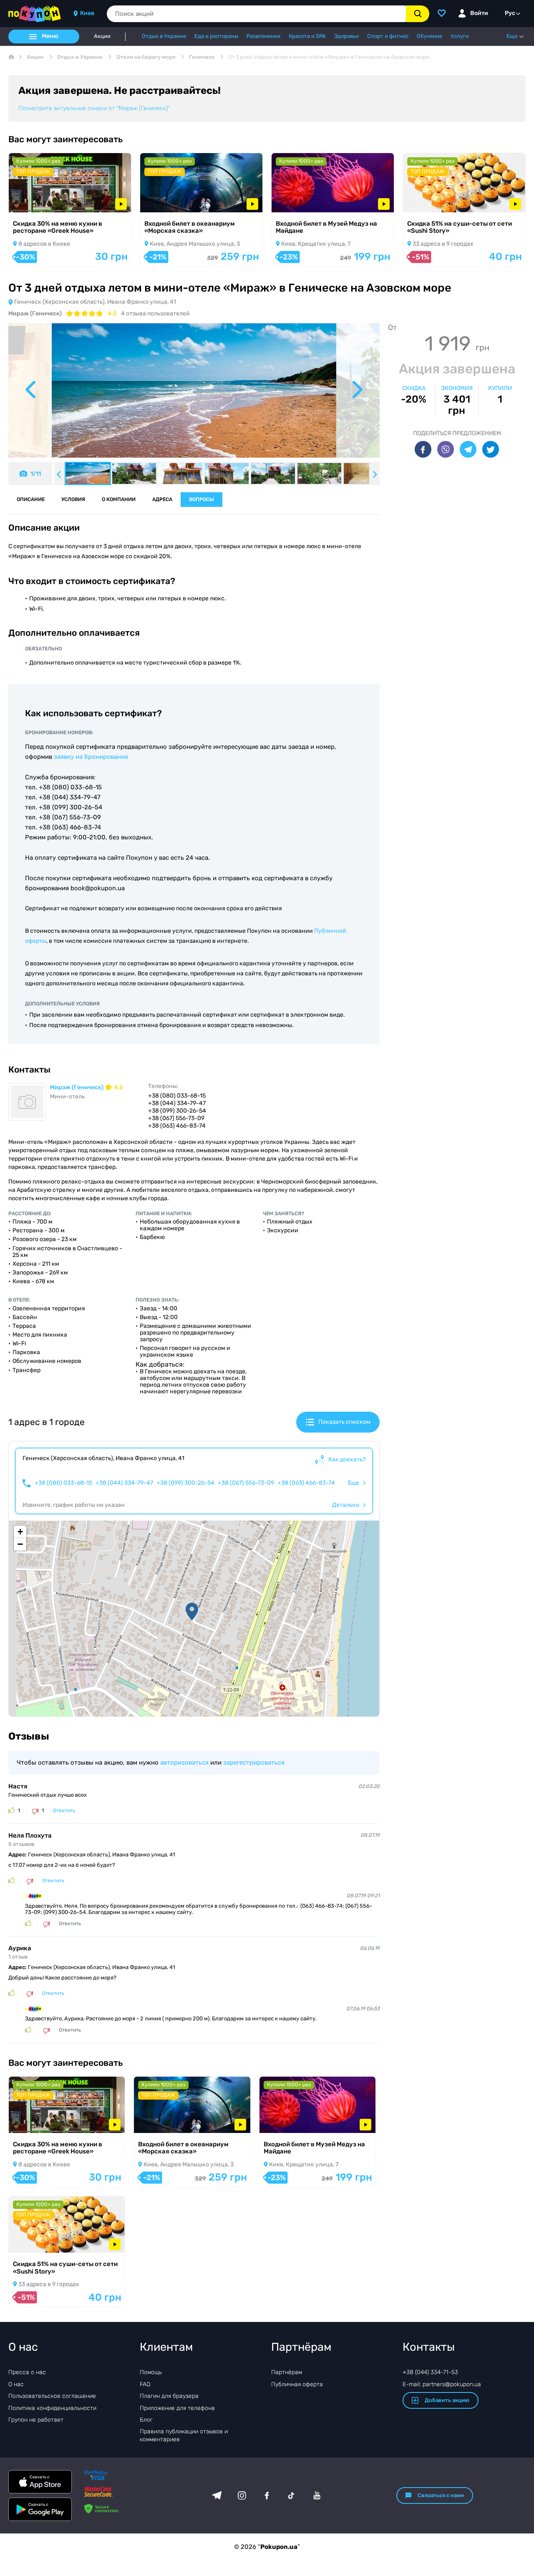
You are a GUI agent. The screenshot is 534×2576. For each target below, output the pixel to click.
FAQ (145, 2384)
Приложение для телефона (177, 2408)
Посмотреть (38, 201)
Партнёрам (287, 2372)
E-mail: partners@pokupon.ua (442, 2384)
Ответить (64, 1811)
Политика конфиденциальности (52, 2408)
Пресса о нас (27, 2372)
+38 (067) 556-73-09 (246, 1483)
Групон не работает (36, 2420)
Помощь (151, 2372)
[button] (192, 1612)
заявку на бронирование (91, 757)
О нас (16, 2384)
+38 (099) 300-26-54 (185, 1483)
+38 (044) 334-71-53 (430, 2372)
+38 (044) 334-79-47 (124, 1483)
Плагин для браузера (169, 2396)
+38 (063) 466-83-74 (306, 1483)
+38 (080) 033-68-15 (63, 1483)
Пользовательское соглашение (52, 2396)
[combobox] (256, 14)
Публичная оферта (297, 2384)
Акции (102, 36)
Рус (510, 13)
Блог (146, 2420)
